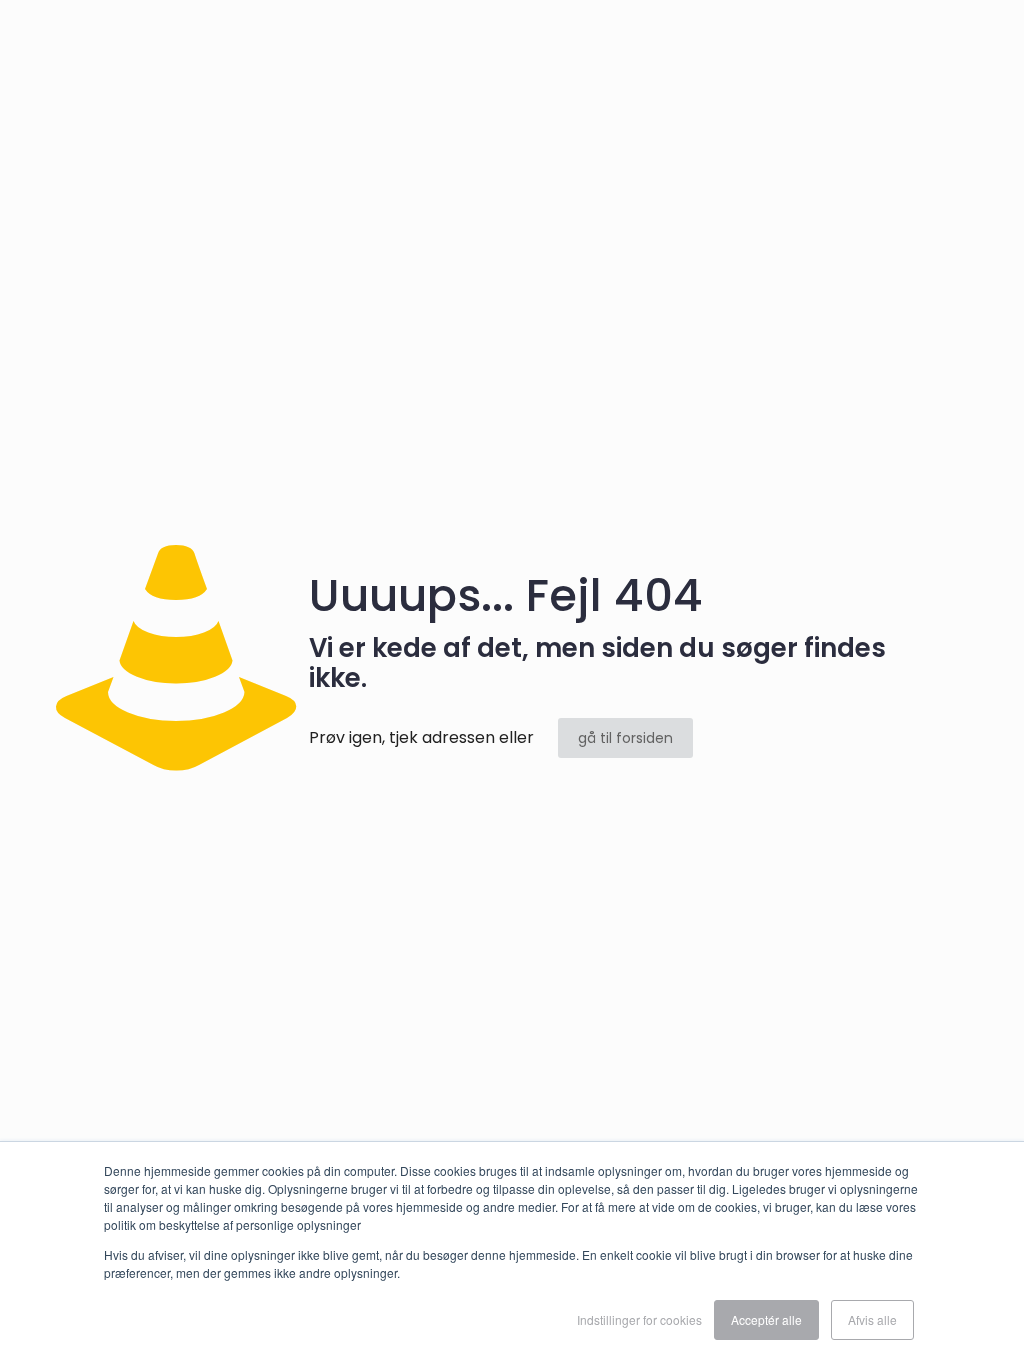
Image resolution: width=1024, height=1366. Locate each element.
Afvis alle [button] (872, 1319)
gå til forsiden (625, 738)
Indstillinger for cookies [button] (639, 1319)
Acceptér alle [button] (766, 1319)
